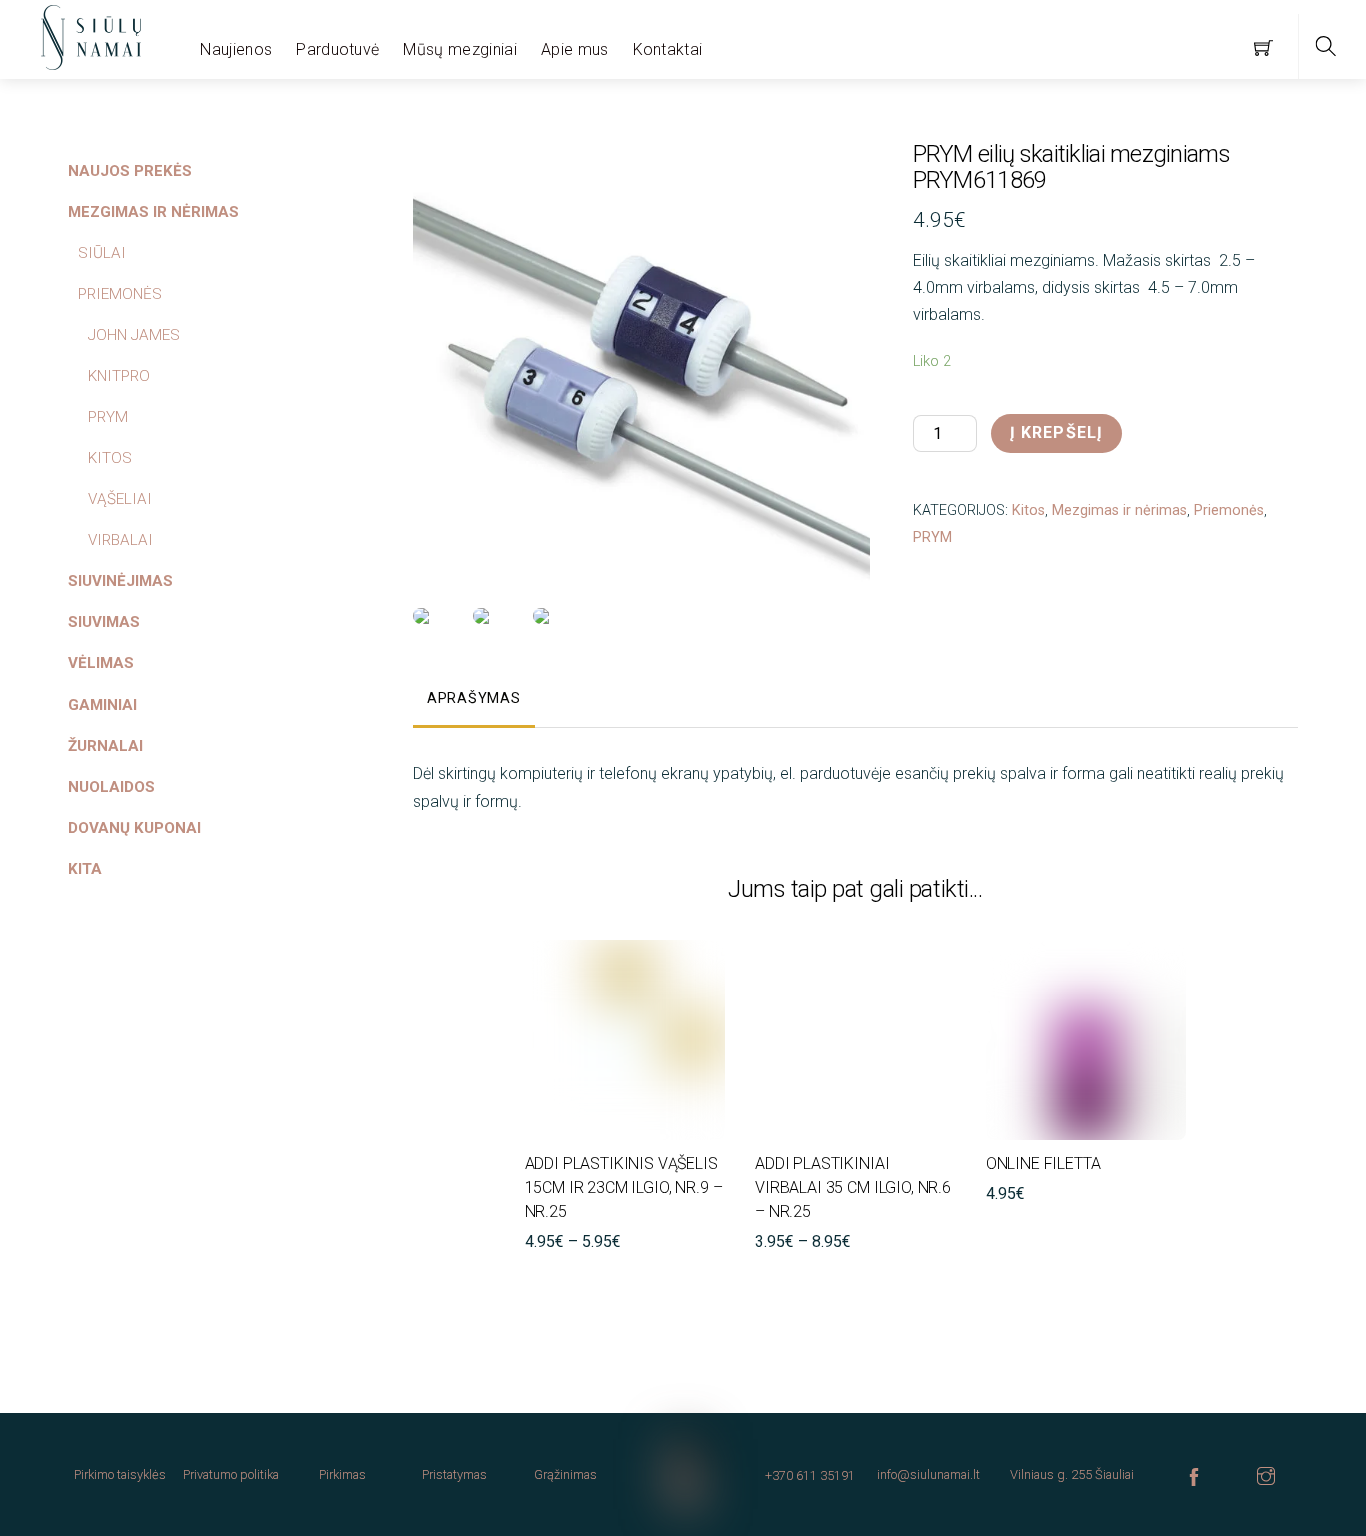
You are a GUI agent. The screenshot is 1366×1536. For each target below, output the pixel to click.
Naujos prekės (130, 171)
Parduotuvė (337, 49)
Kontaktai (668, 49)
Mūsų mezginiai (459, 49)
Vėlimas (101, 663)
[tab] (474, 700)
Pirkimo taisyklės (120, 1474)
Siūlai (102, 253)
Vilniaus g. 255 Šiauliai (1072, 1474)
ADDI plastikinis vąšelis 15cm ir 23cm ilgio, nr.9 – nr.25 (624, 1187)
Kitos (1028, 510)
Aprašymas (473, 698)
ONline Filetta (1043, 1163)
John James (134, 335)
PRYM (932, 537)
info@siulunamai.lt (928, 1474)
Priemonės (1229, 510)
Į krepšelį (1056, 432)
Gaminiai (102, 705)
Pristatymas (454, 1474)
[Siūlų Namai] (91, 35)
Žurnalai (105, 746)
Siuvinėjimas (120, 581)
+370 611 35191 (810, 1475)
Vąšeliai (120, 499)
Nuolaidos (111, 787)
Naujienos (236, 49)
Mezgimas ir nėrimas (1119, 510)
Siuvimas (104, 622)
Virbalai (120, 540)
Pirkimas (342, 1474)
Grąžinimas (565, 1474)
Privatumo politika (231, 1474)
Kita (85, 869)
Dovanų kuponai (134, 828)
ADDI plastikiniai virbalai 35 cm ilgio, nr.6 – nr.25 (853, 1187)
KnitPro (119, 376)
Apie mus (575, 49)
